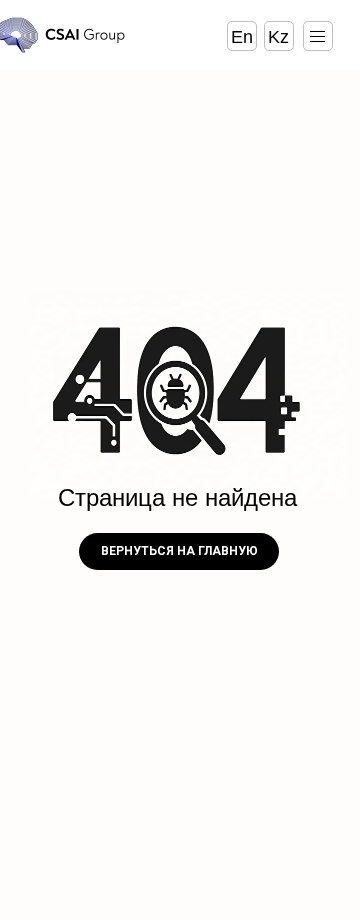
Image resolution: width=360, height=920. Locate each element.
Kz (278, 37)
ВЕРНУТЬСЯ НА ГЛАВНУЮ (179, 551)
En (242, 37)
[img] (317, 36)
